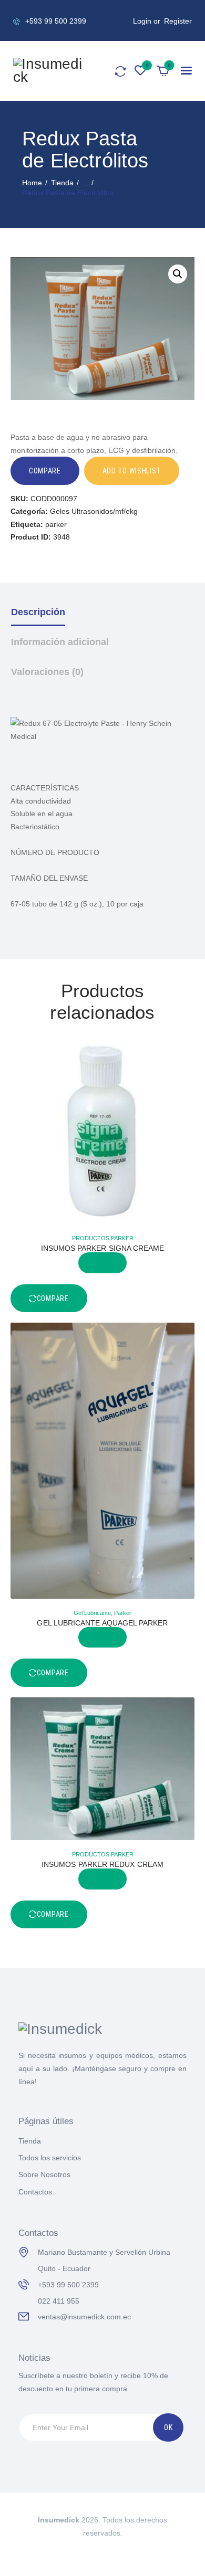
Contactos (35, 2192)
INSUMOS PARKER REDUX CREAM (102, 1864)
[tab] (103, 620)
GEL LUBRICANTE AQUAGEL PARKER (102, 1623)
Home (32, 183)
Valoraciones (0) (47, 672)
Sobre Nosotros (44, 2174)
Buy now (103, 1263)
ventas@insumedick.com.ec (84, 2317)
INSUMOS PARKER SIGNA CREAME (103, 1248)
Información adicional (60, 642)
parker (56, 524)
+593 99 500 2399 (68, 2285)
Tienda (62, 183)
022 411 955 (59, 2301)
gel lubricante (92, 1613)
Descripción (38, 612)
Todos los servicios (50, 2158)
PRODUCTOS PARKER (103, 1238)
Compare (45, 471)
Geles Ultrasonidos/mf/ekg (94, 511)
